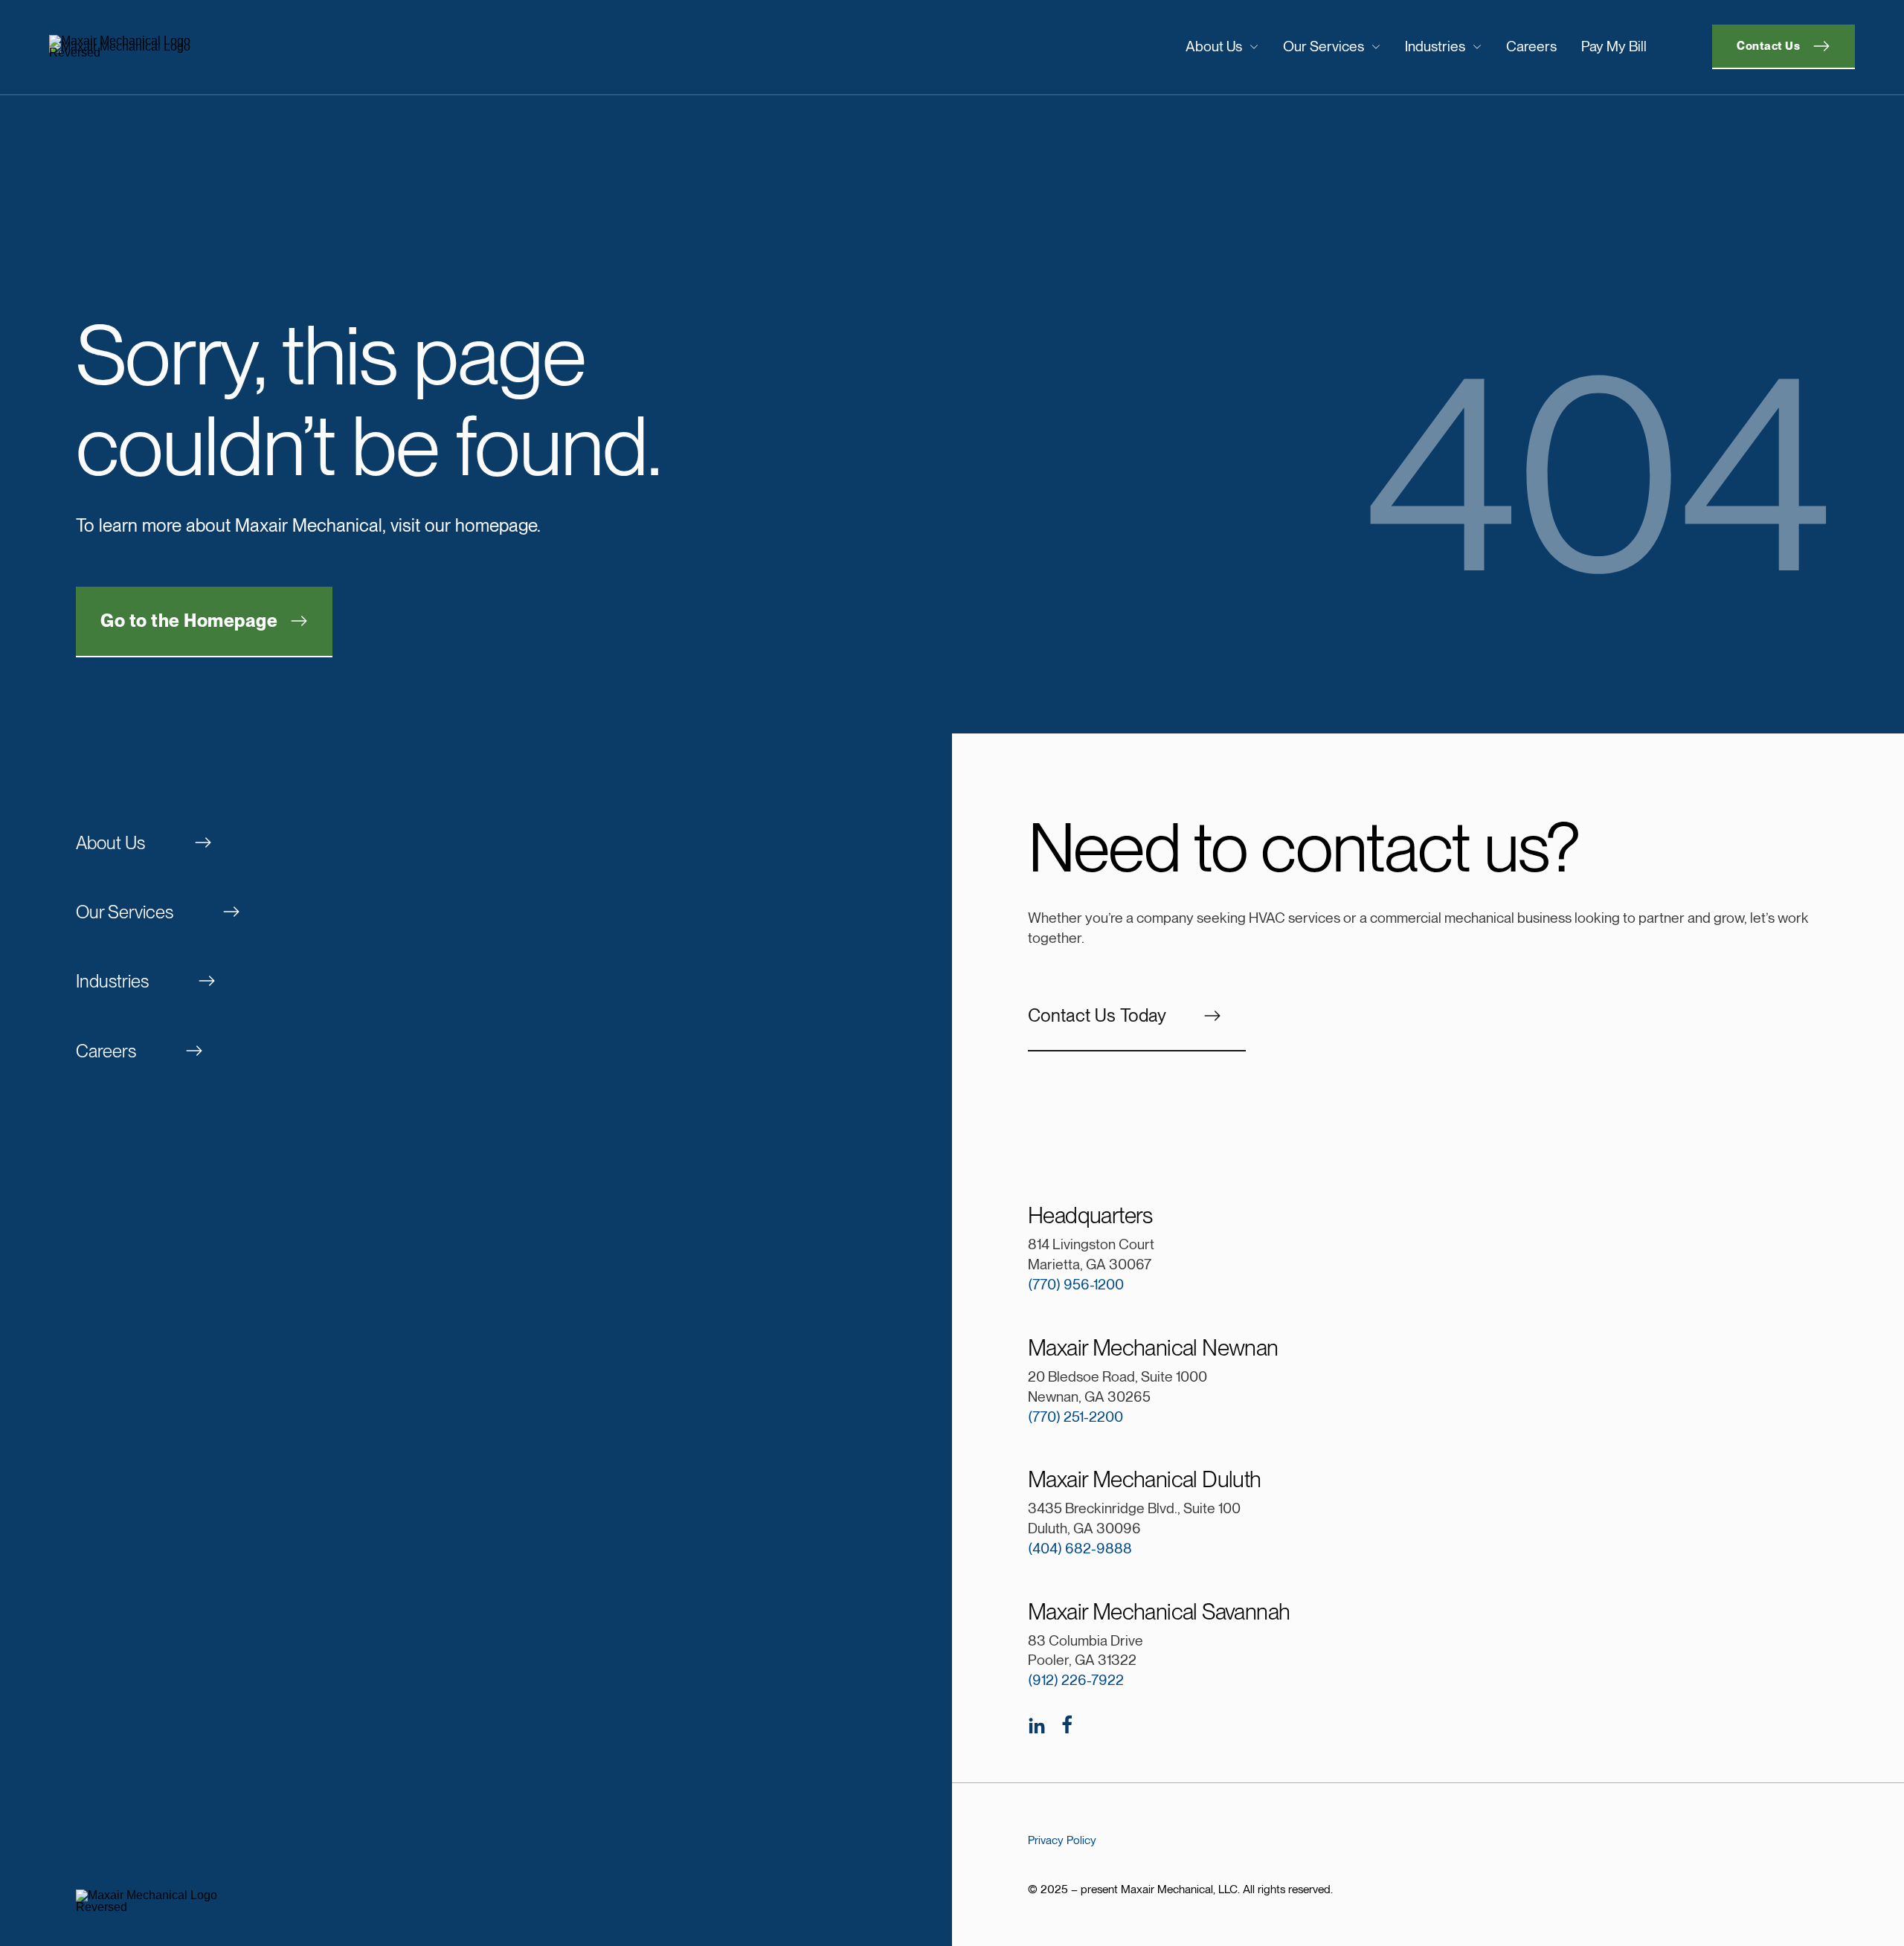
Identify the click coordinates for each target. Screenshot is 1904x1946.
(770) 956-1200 (1076, 1285)
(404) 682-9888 (1080, 1549)
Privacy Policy (1062, 1840)
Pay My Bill (1614, 46)
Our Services (1324, 46)
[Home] (257, 47)
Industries (1435, 46)
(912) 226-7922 (1076, 1680)
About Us (1214, 46)
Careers (1531, 46)
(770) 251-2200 (1075, 1417)
